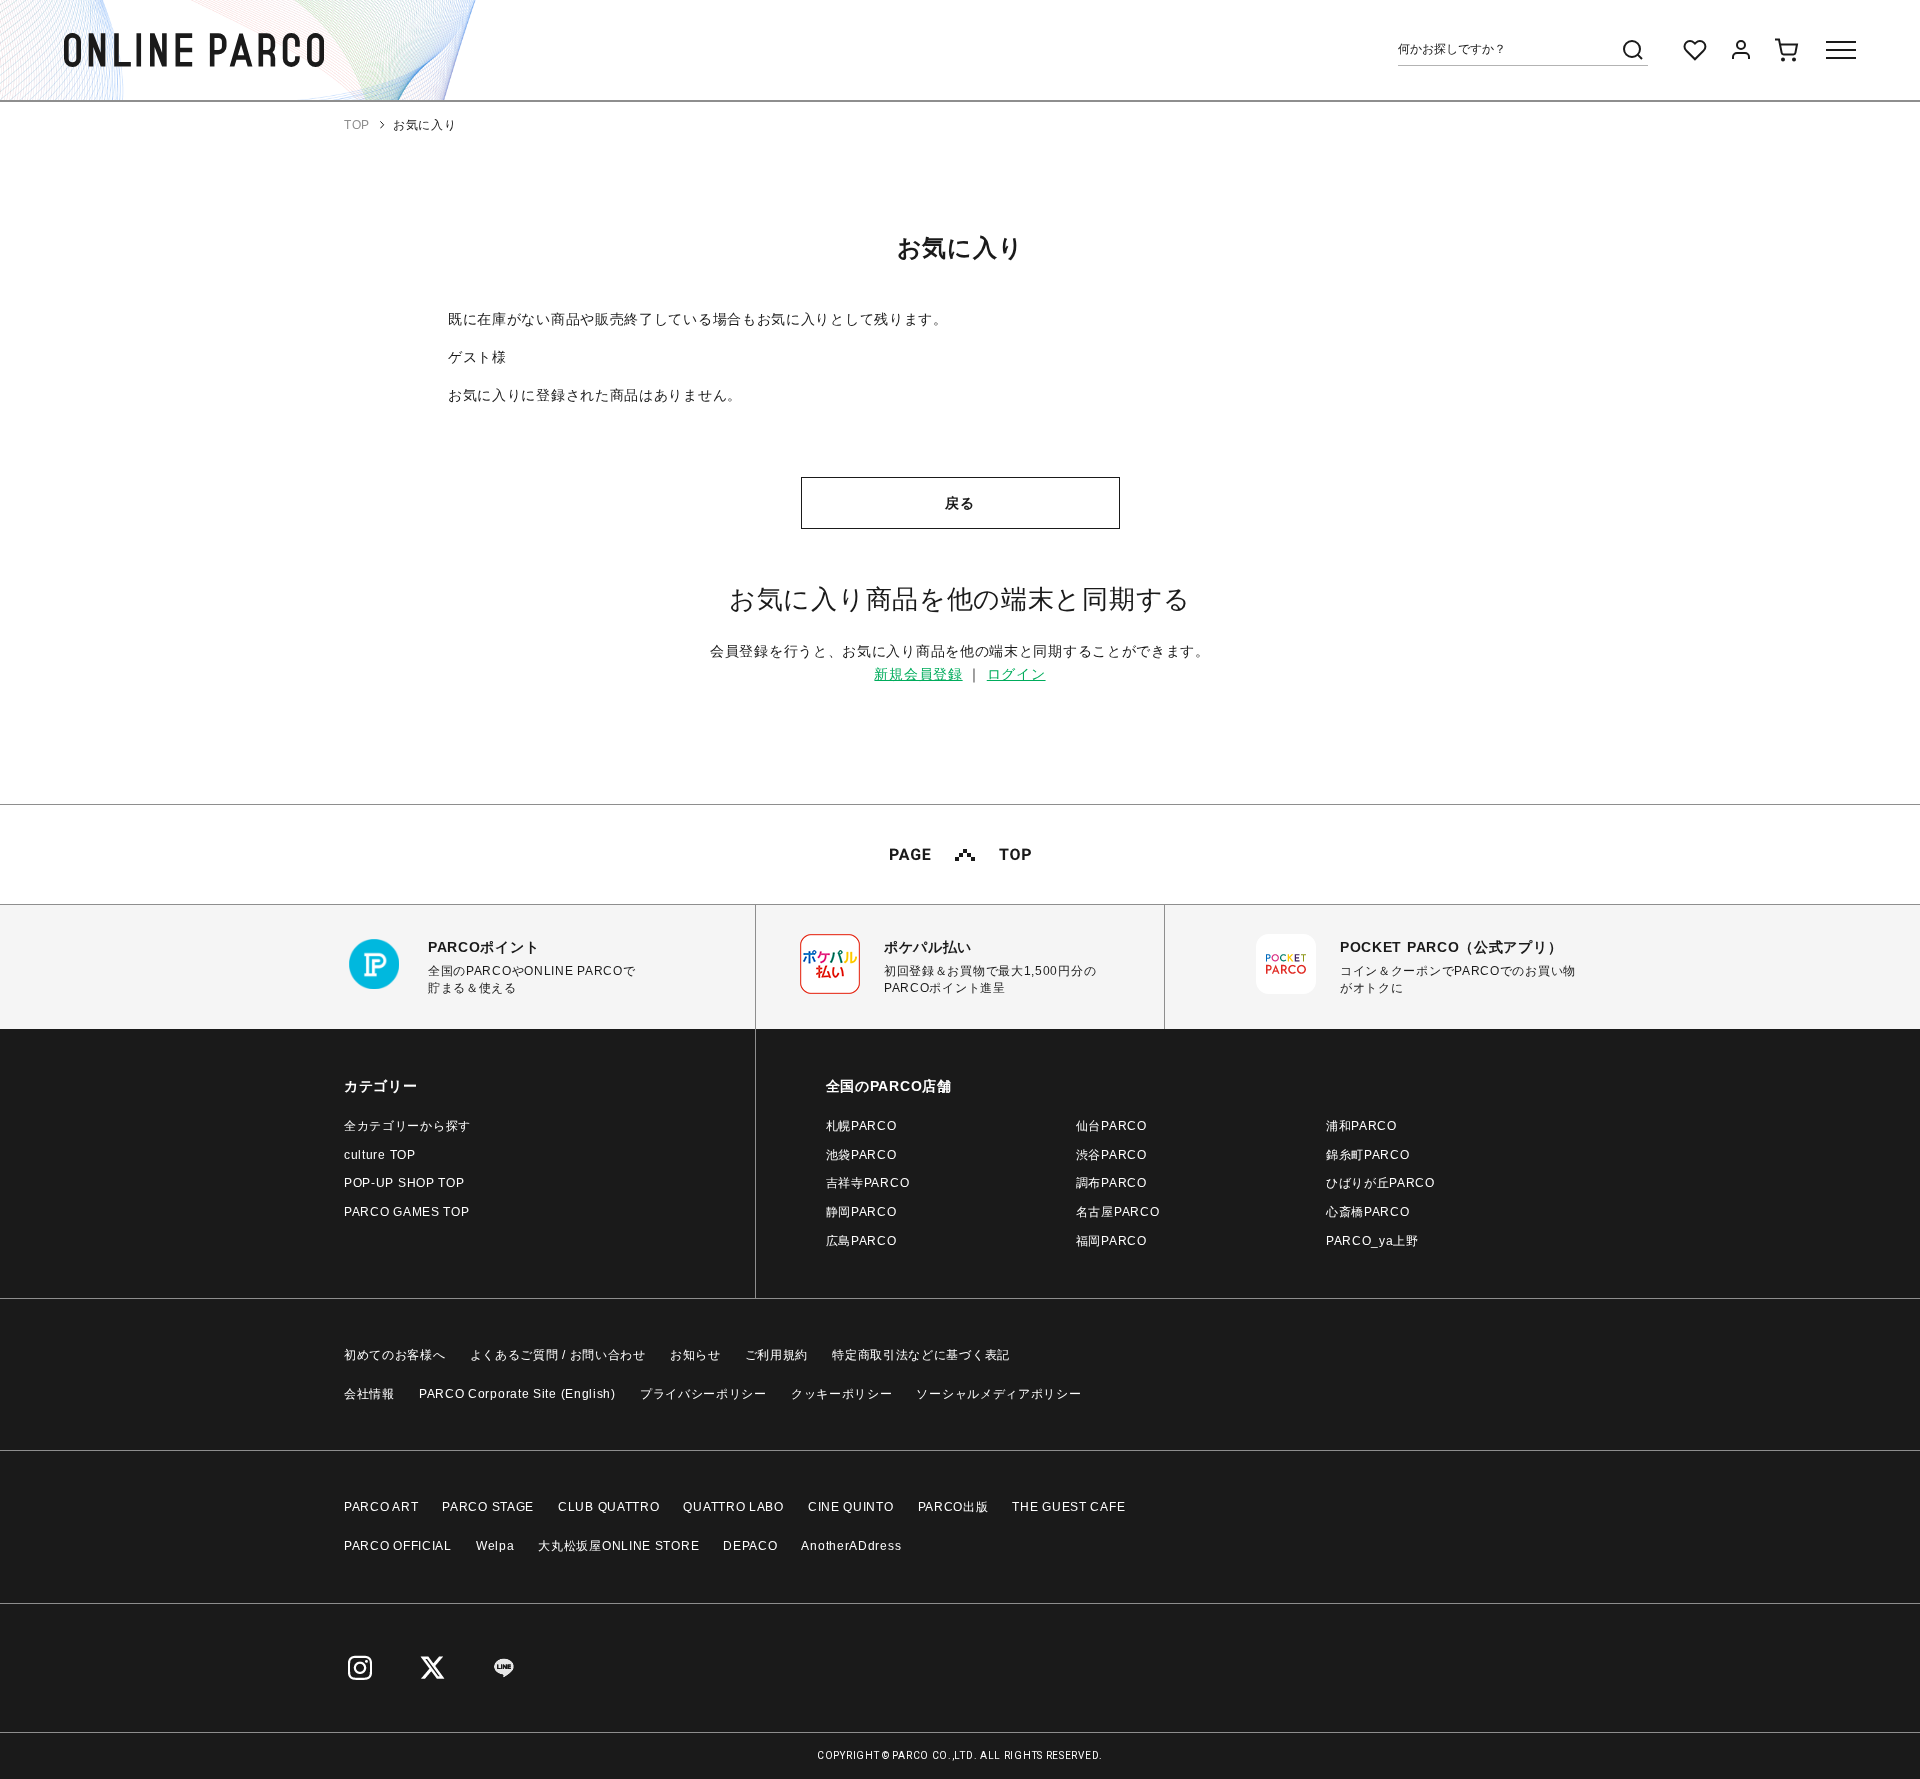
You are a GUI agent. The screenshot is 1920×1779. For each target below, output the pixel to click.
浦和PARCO (1361, 1126)
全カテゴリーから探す (407, 1126)
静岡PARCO (861, 1212)
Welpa (495, 1546)
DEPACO (750, 1546)
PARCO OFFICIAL (398, 1546)
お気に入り (425, 125)
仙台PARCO (1111, 1126)
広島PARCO (861, 1241)
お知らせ (695, 1355)
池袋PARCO (861, 1155)
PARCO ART (381, 1507)
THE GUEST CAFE (1068, 1507)
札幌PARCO (861, 1126)
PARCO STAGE (488, 1507)
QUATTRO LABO (733, 1507)
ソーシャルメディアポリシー (998, 1394)
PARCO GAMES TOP (407, 1212)
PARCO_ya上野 (1372, 1241)
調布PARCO (1111, 1183)
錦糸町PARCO (1368, 1155)
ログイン (1016, 674)
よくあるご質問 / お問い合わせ (558, 1355)
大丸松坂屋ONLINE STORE (618, 1546)
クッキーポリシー (842, 1394)
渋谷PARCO (1111, 1155)
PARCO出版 (953, 1507)
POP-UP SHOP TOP (404, 1183)
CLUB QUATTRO (608, 1507)
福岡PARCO (1111, 1241)
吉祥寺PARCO (868, 1183)
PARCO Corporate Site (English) (517, 1394)
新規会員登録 (918, 674)
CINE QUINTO (851, 1507)
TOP (357, 125)
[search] (1633, 50)
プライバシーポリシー (703, 1394)
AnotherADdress (851, 1546)
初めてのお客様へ (395, 1355)
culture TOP (380, 1155)
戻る (959, 503)
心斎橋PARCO (1368, 1212)
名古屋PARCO (1118, 1212)
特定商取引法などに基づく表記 (921, 1355)
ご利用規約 (777, 1355)
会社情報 (369, 1394)
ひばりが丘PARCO (1380, 1183)
